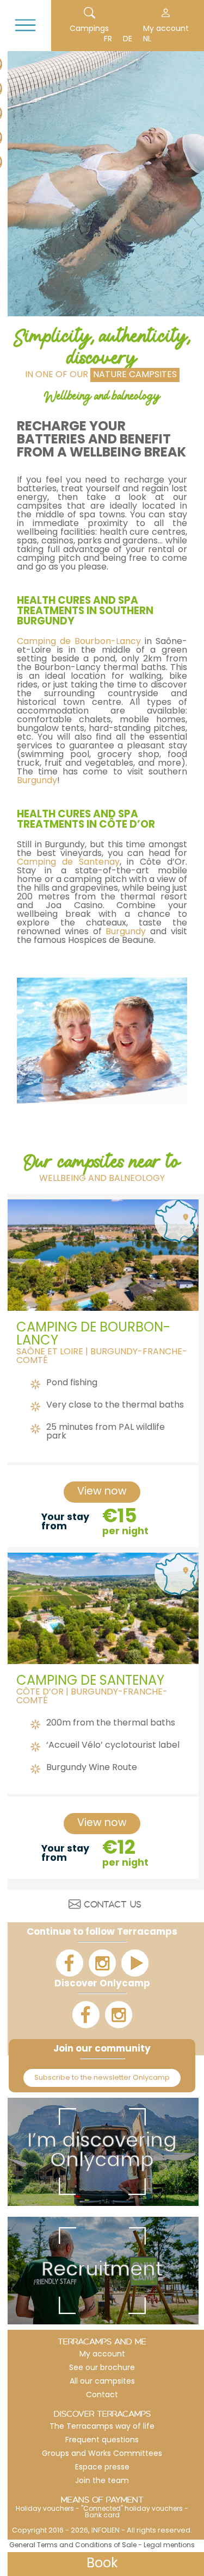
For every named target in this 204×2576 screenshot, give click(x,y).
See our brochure (102, 2368)
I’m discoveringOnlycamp (102, 2152)
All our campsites (102, 2382)
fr (108, 39)
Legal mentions (169, 2546)
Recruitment (102, 2271)
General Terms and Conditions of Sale (73, 2546)
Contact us (113, 1906)
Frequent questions (102, 2440)
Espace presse (102, 2468)
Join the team (102, 2481)
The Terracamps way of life (102, 2427)
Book (102, 2564)
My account (166, 29)
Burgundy (37, 781)
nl (147, 39)
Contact (102, 2395)
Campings (89, 29)
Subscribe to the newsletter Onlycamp (102, 2078)
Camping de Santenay (68, 862)
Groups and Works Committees (102, 2454)
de (128, 39)
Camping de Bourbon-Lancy (79, 642)
